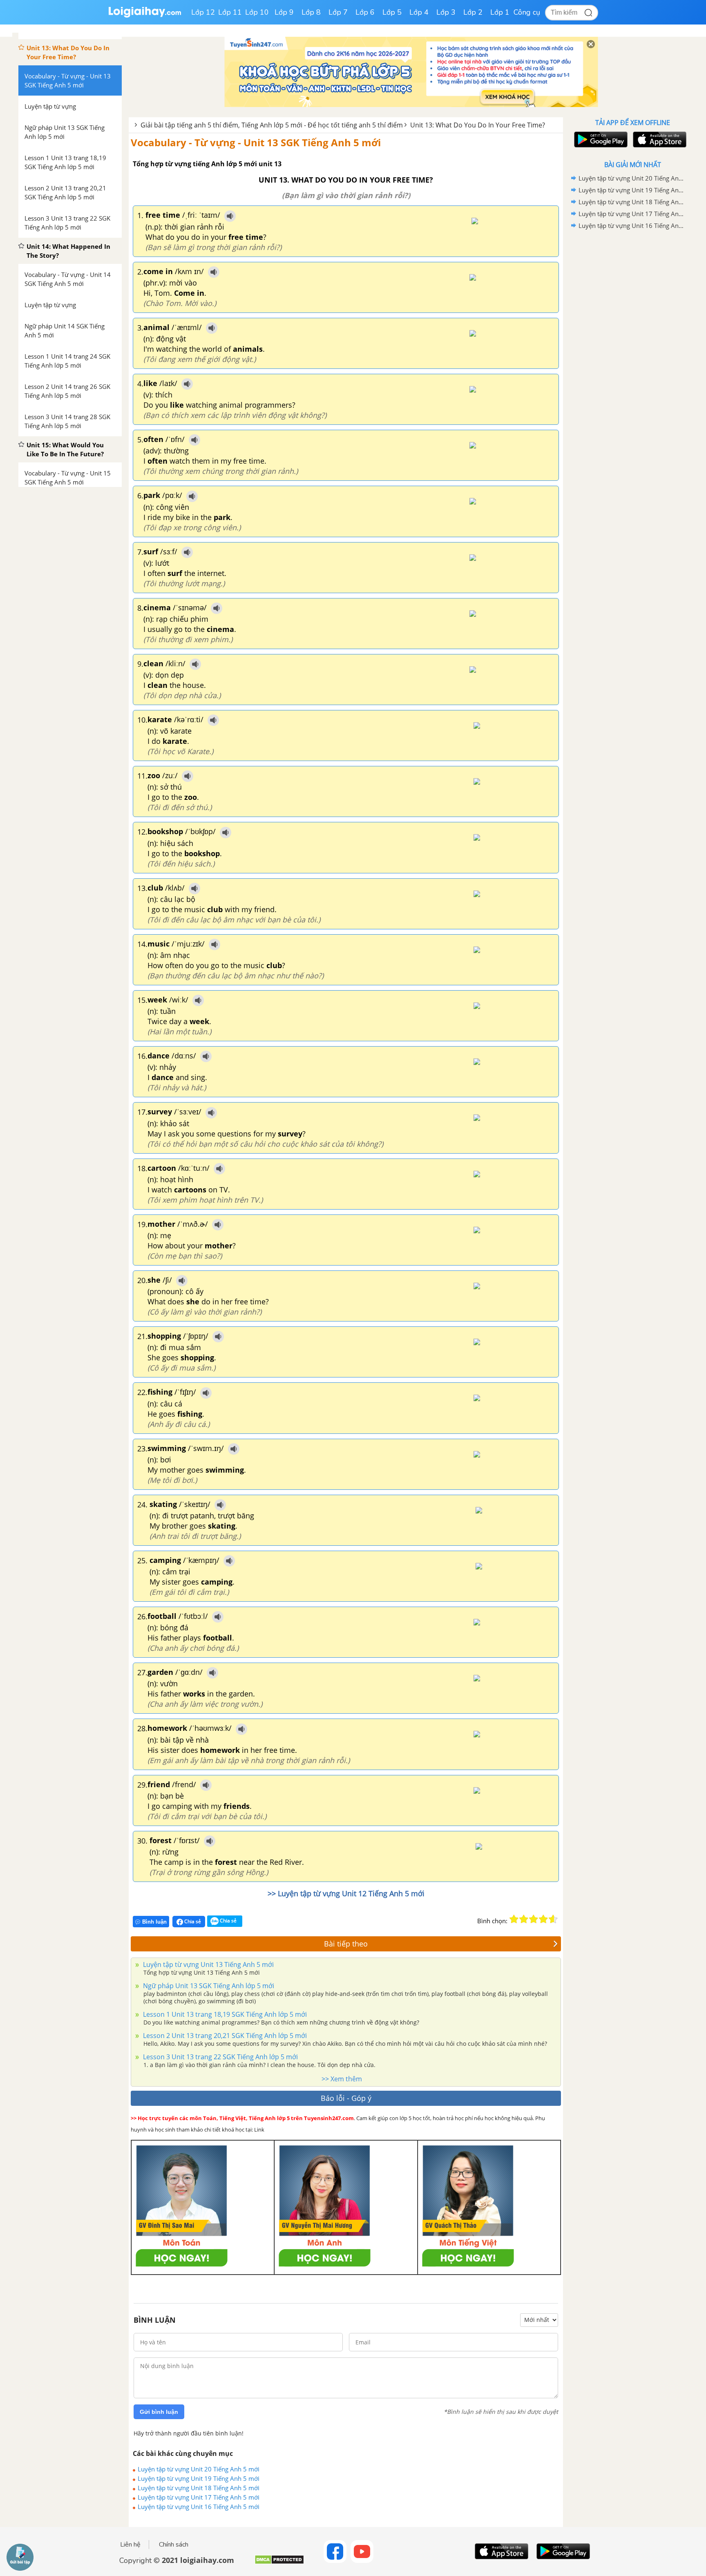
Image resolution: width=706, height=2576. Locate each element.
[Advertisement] (632, 362)
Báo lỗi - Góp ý (346, 2098)
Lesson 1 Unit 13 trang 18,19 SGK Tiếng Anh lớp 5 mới (224, 2014)
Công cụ (527, 12)
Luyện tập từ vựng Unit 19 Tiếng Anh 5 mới (199, 2478)
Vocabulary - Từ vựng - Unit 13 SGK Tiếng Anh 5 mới (256, 142)
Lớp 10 (257, 12)
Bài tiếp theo (346, 1944)
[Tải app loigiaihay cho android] (600, 140)
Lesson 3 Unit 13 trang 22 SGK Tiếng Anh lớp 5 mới (220, 2057)
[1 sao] (514, 1919)
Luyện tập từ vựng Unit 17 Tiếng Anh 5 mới (199, 2497)
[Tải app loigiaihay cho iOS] (659, 140)
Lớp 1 (500, 12)
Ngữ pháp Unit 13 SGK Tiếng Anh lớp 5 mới (208, 1986)
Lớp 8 (311, 12)
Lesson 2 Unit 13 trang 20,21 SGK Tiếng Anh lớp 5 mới (224, 2036)
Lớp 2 (473, 12)
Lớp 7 (338, 12)
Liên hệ (130, 2545)
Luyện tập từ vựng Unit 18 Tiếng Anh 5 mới (199, 2488)
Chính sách (174, 2545)
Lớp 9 (284, 12)
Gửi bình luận (159, 2412)
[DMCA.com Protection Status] (279, 2563)
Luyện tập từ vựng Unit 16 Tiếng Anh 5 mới (199, 2507)
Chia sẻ (192, 1921)
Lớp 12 (203, 12)
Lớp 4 (419, 12)
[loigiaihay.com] (145, 16)
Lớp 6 (365, 12)
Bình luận (154, 1922)
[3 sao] (534, 1919)
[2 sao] (524, 1919)
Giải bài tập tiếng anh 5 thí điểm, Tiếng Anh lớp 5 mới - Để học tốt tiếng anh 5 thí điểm (272, 125)
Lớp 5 (392, 12)
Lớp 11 (230, 12)
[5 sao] (553, 1919)
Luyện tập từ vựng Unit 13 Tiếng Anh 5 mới (208, 1964)
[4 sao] (543, 1919)
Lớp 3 (446, 12)
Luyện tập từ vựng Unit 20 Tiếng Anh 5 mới (199, 2469)
